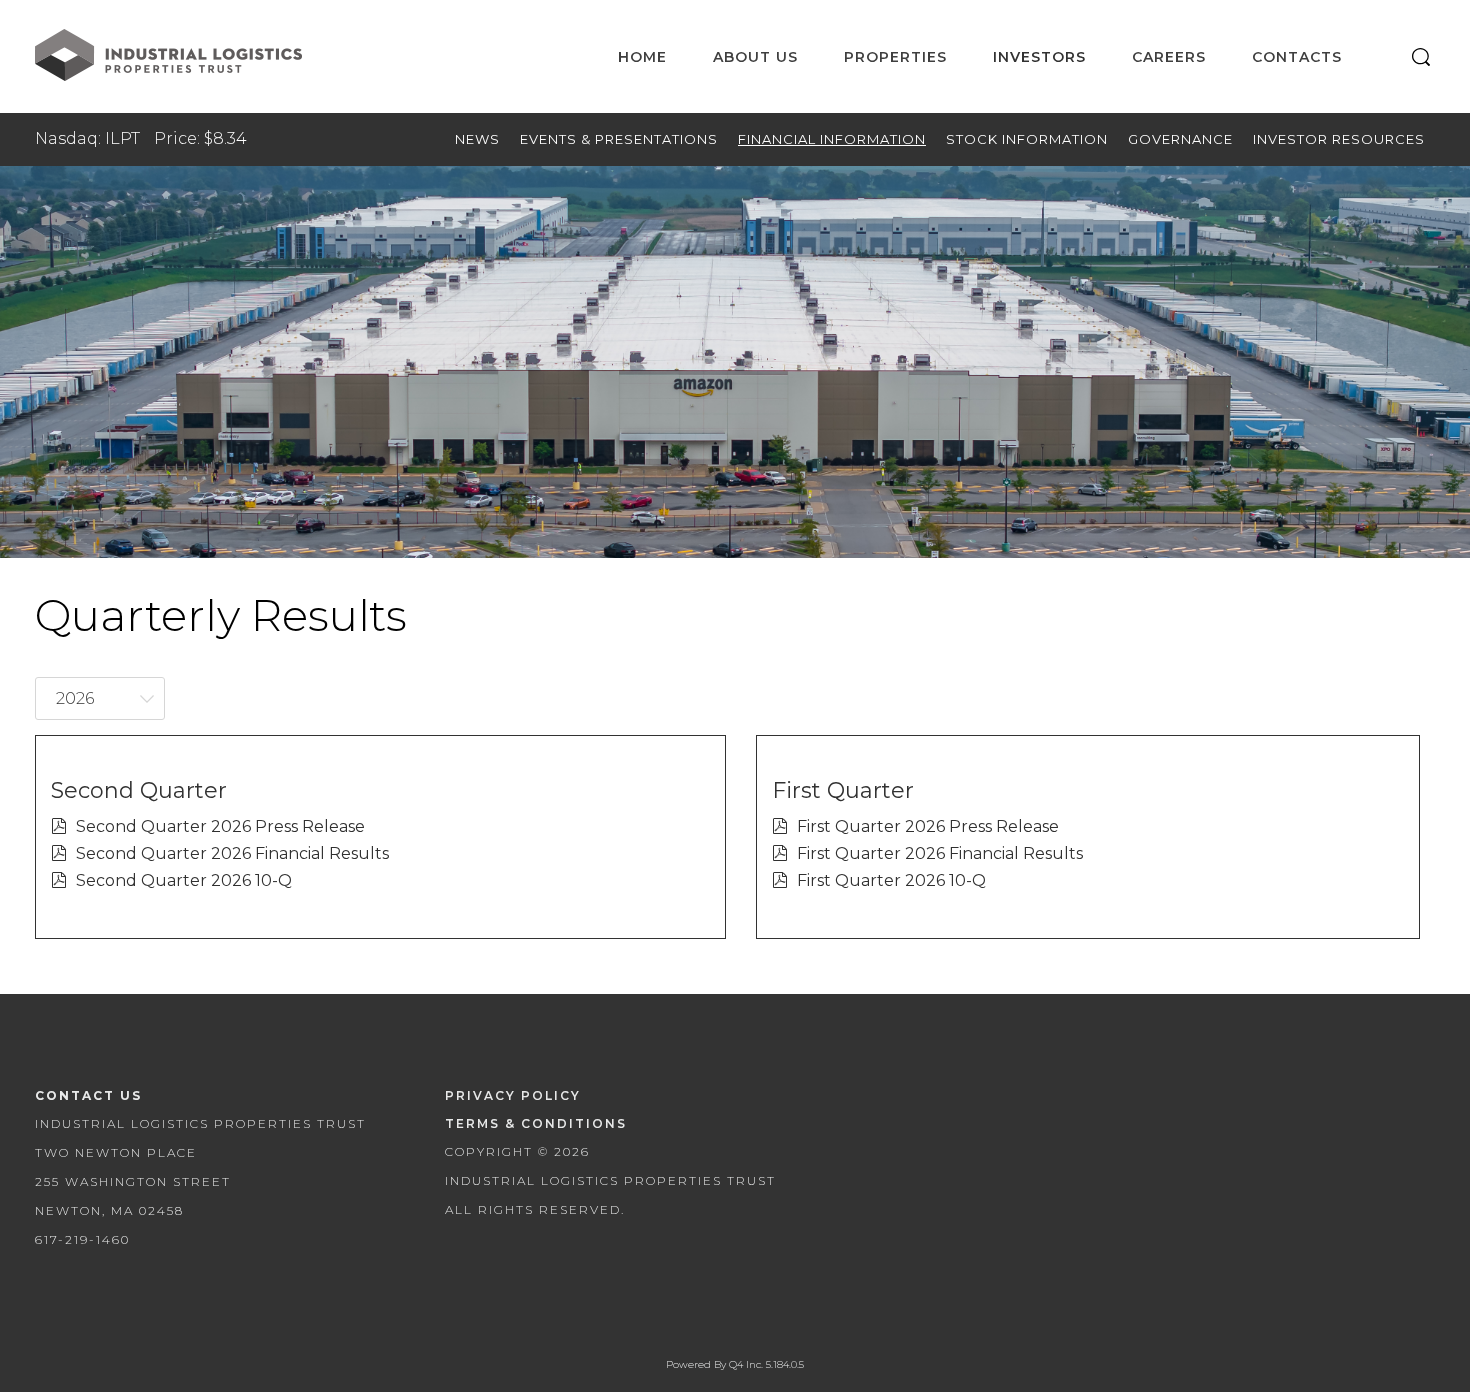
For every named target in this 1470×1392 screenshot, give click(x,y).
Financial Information (832, 139)
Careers (1169, 57)
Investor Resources (1339, 139)
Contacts (1297, 57)
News (477, 139)
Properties (895, 57)
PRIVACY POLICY (513, 1095)
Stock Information (1027, 139)
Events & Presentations (619, 139)
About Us (755, 57)
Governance (1180, 139)
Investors (1039, 57)
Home (642, 57)
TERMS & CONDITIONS (536, 1123)
